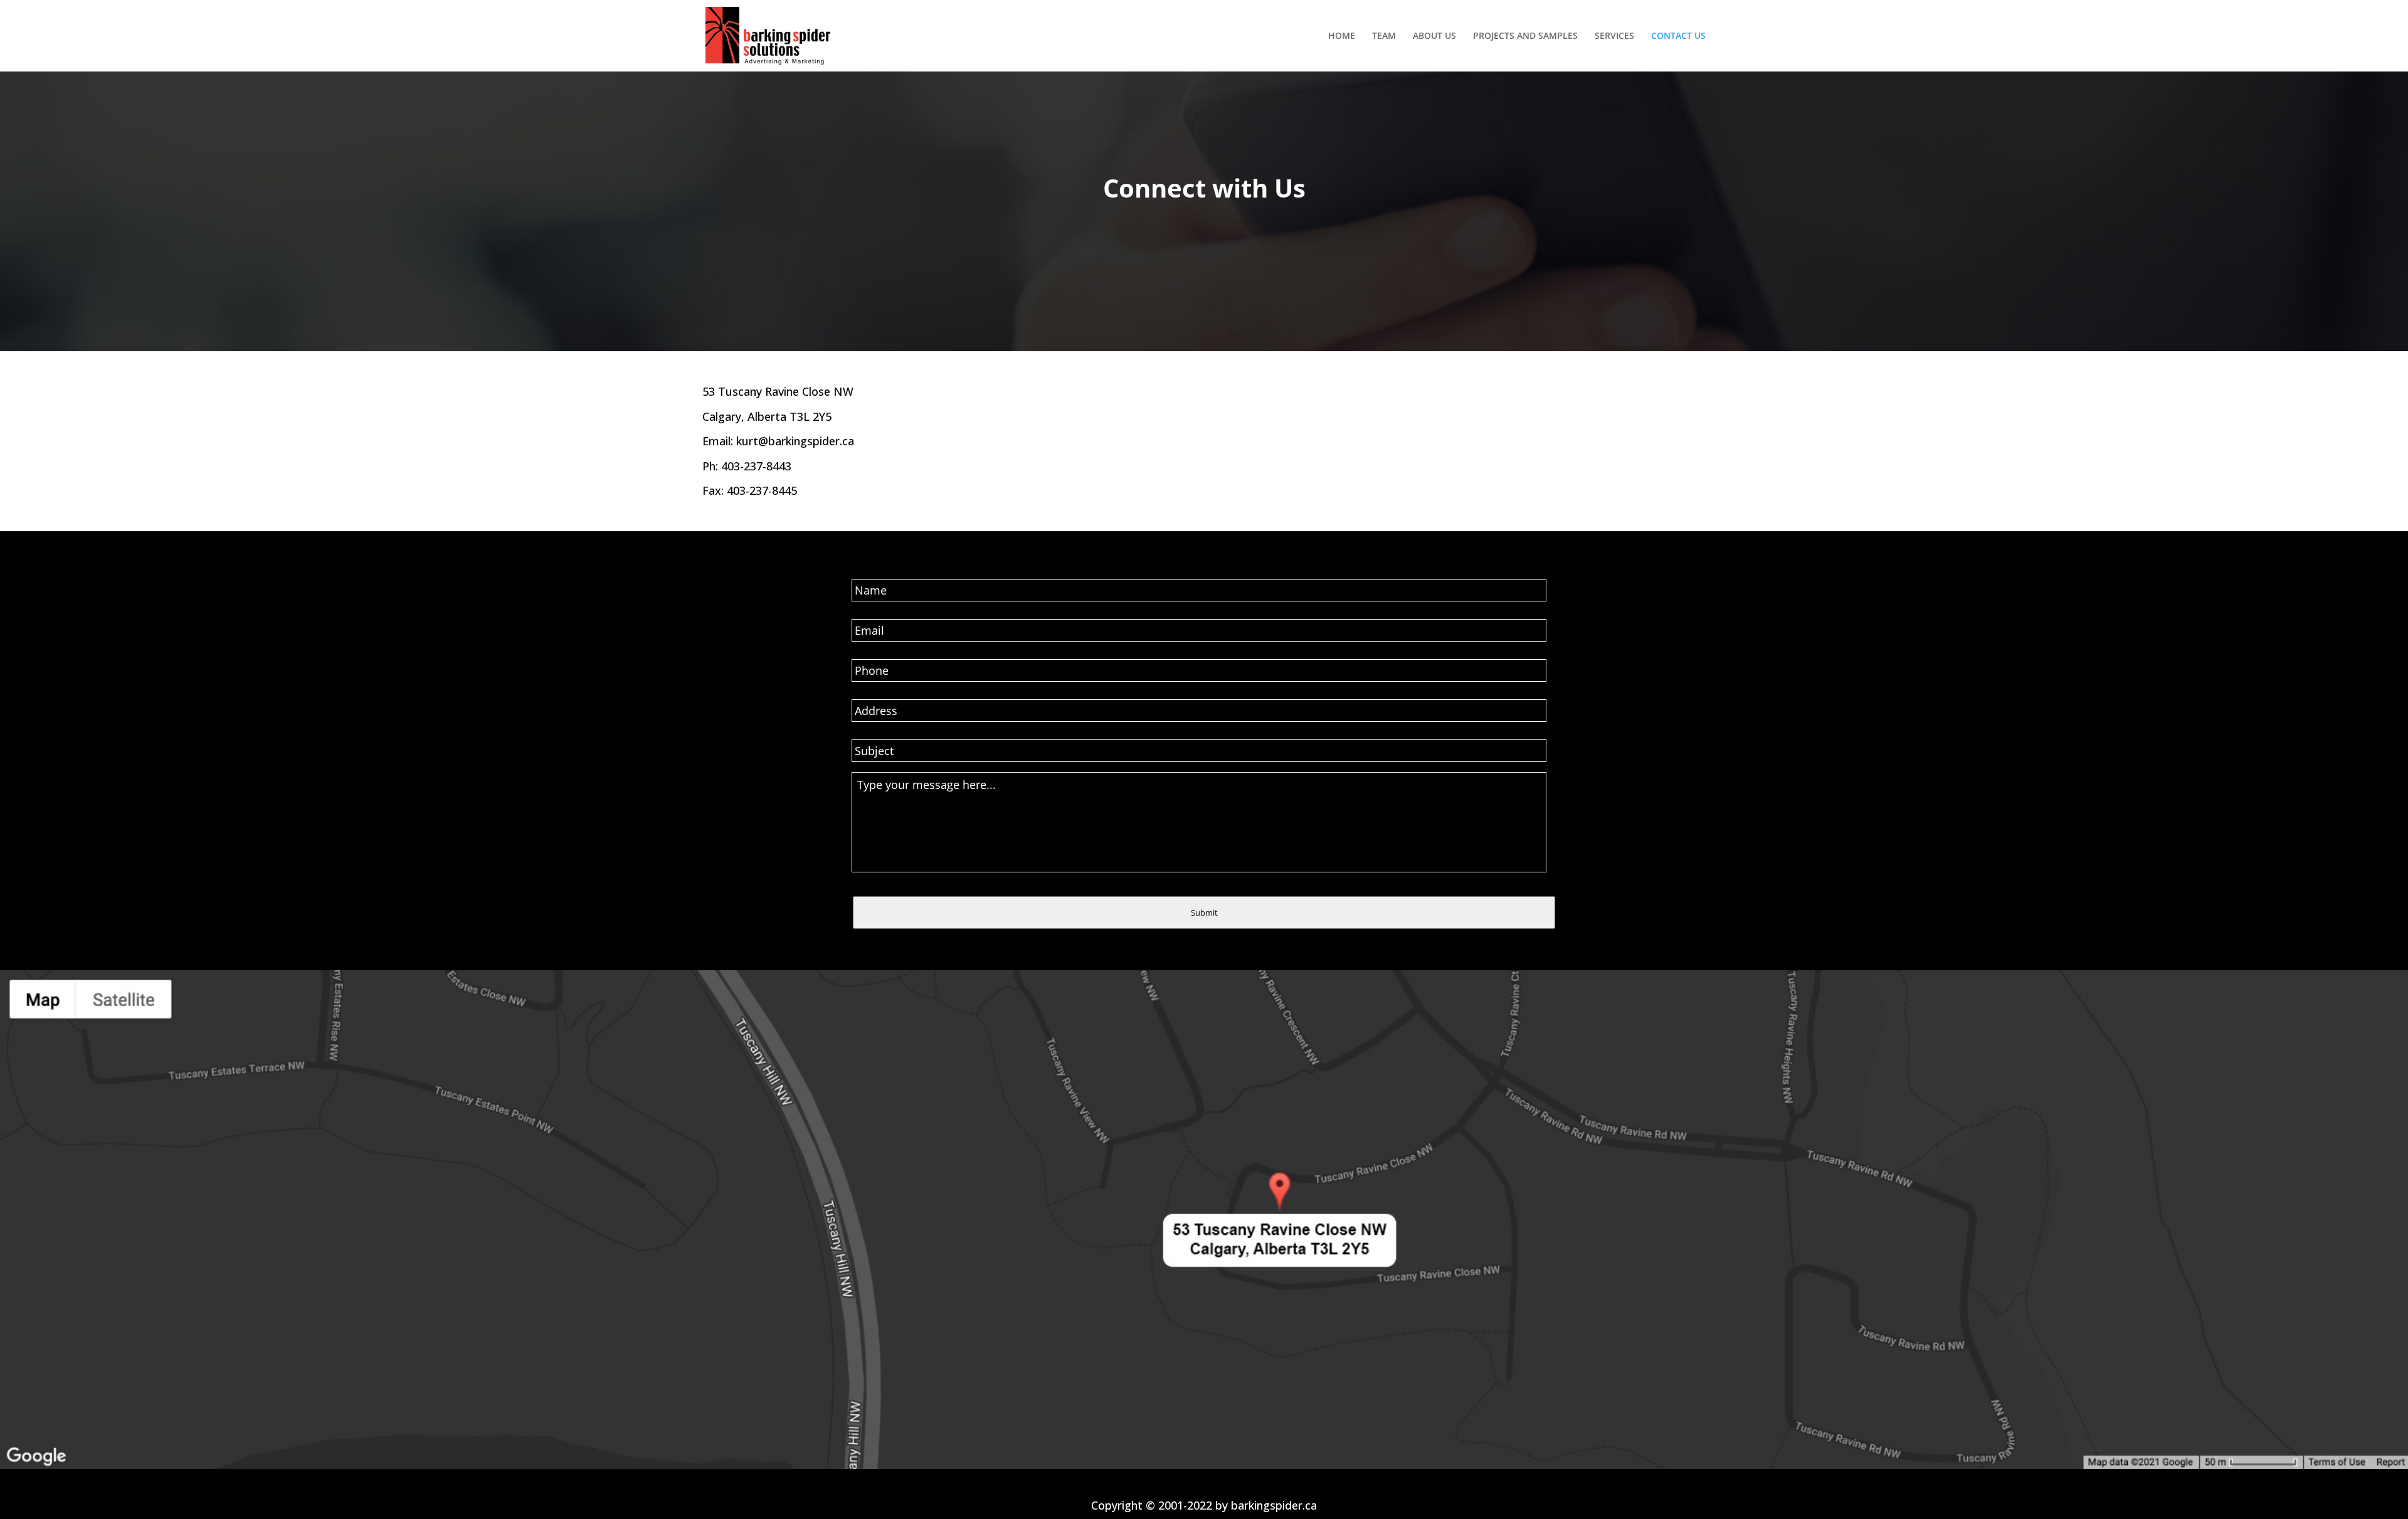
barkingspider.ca (1274, 1505)
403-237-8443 (756, 466)
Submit (1204, 913)
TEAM (1384, 36)
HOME (1342, 36)
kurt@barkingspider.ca (795, 441)
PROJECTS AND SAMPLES (1525, 36)
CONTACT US (1678, 36)
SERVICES (1614, 36)
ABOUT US (1434, 36)
